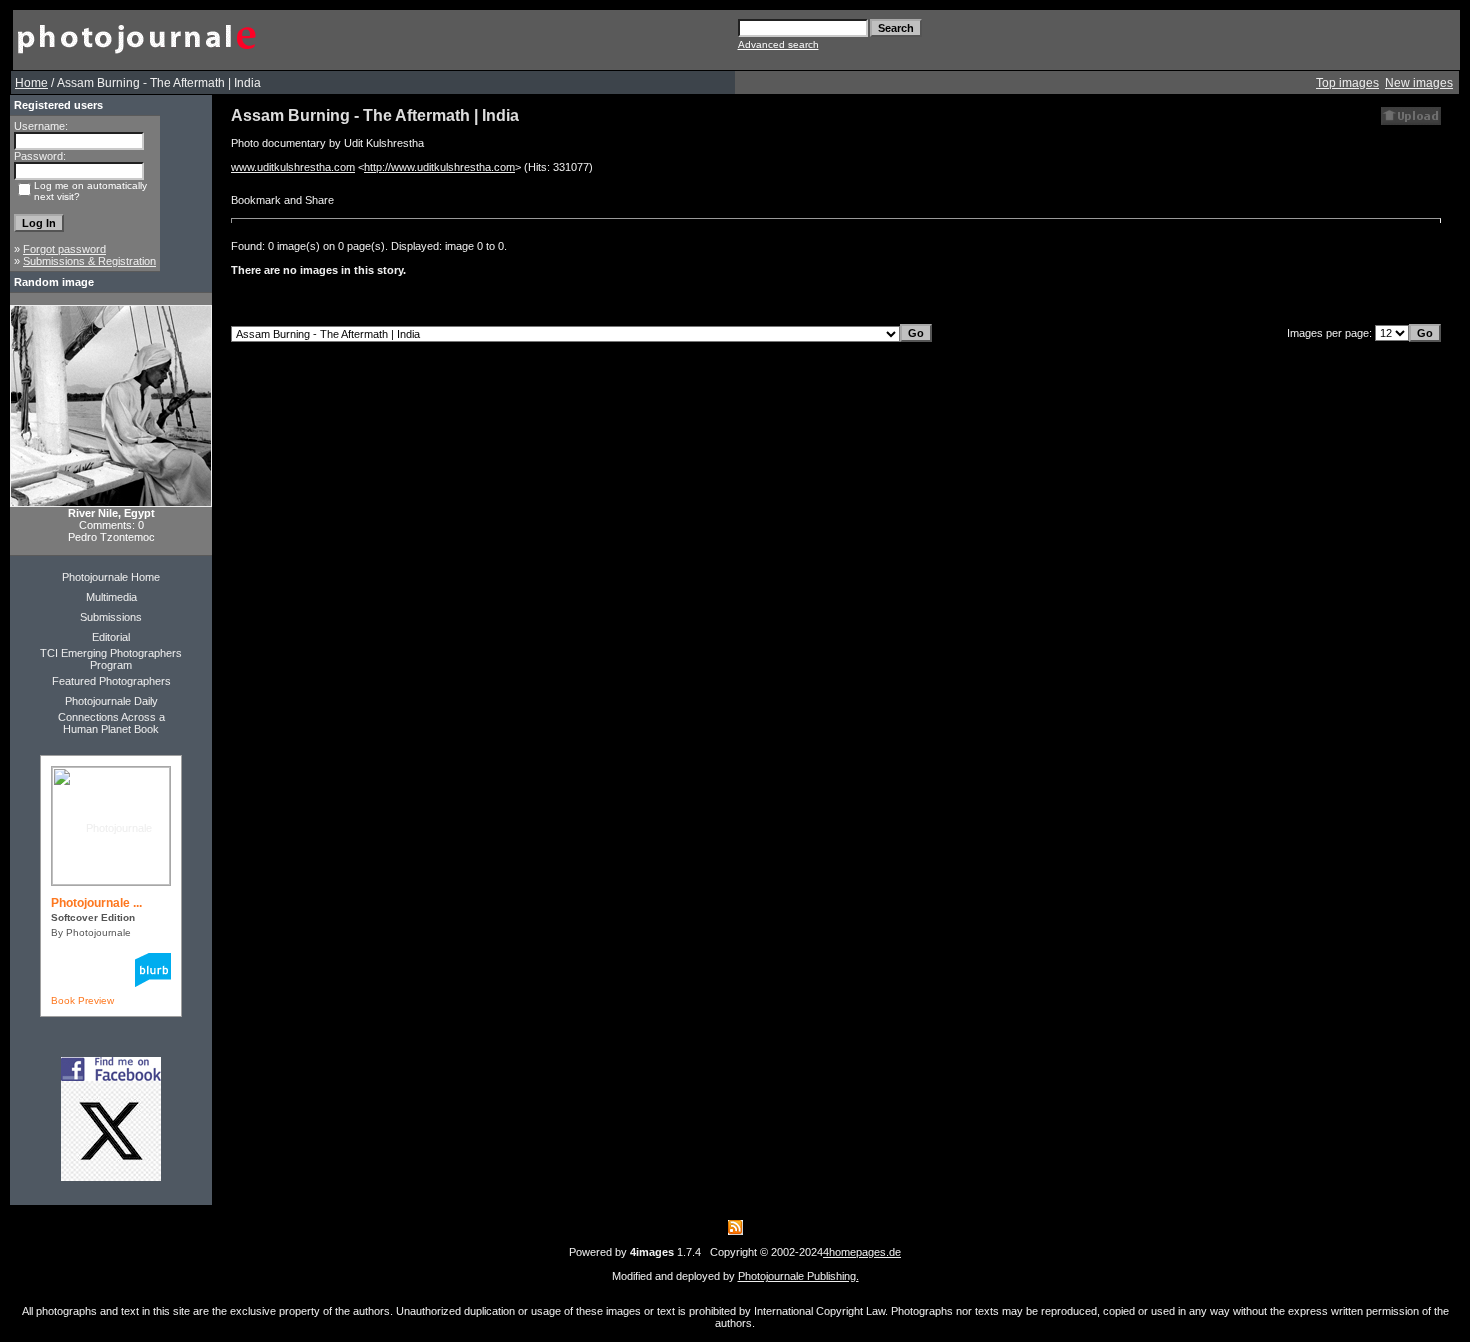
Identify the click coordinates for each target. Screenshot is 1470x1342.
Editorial (111, 637)
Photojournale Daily (111, 701)
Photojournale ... (96, 903)
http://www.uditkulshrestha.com (439, 167)
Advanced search (778, 44)
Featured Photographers (111, 681)
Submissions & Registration (89, 261)
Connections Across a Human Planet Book (111, 723)
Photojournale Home (111, 577)
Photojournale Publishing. (798, 1276)
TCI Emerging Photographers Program (111, 659)
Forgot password (64, 249)
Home (31, 83)
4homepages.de (862, 1252)
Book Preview (82, 1000)
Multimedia (111, 597)
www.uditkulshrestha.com (293, 167)
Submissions (111, 617)
